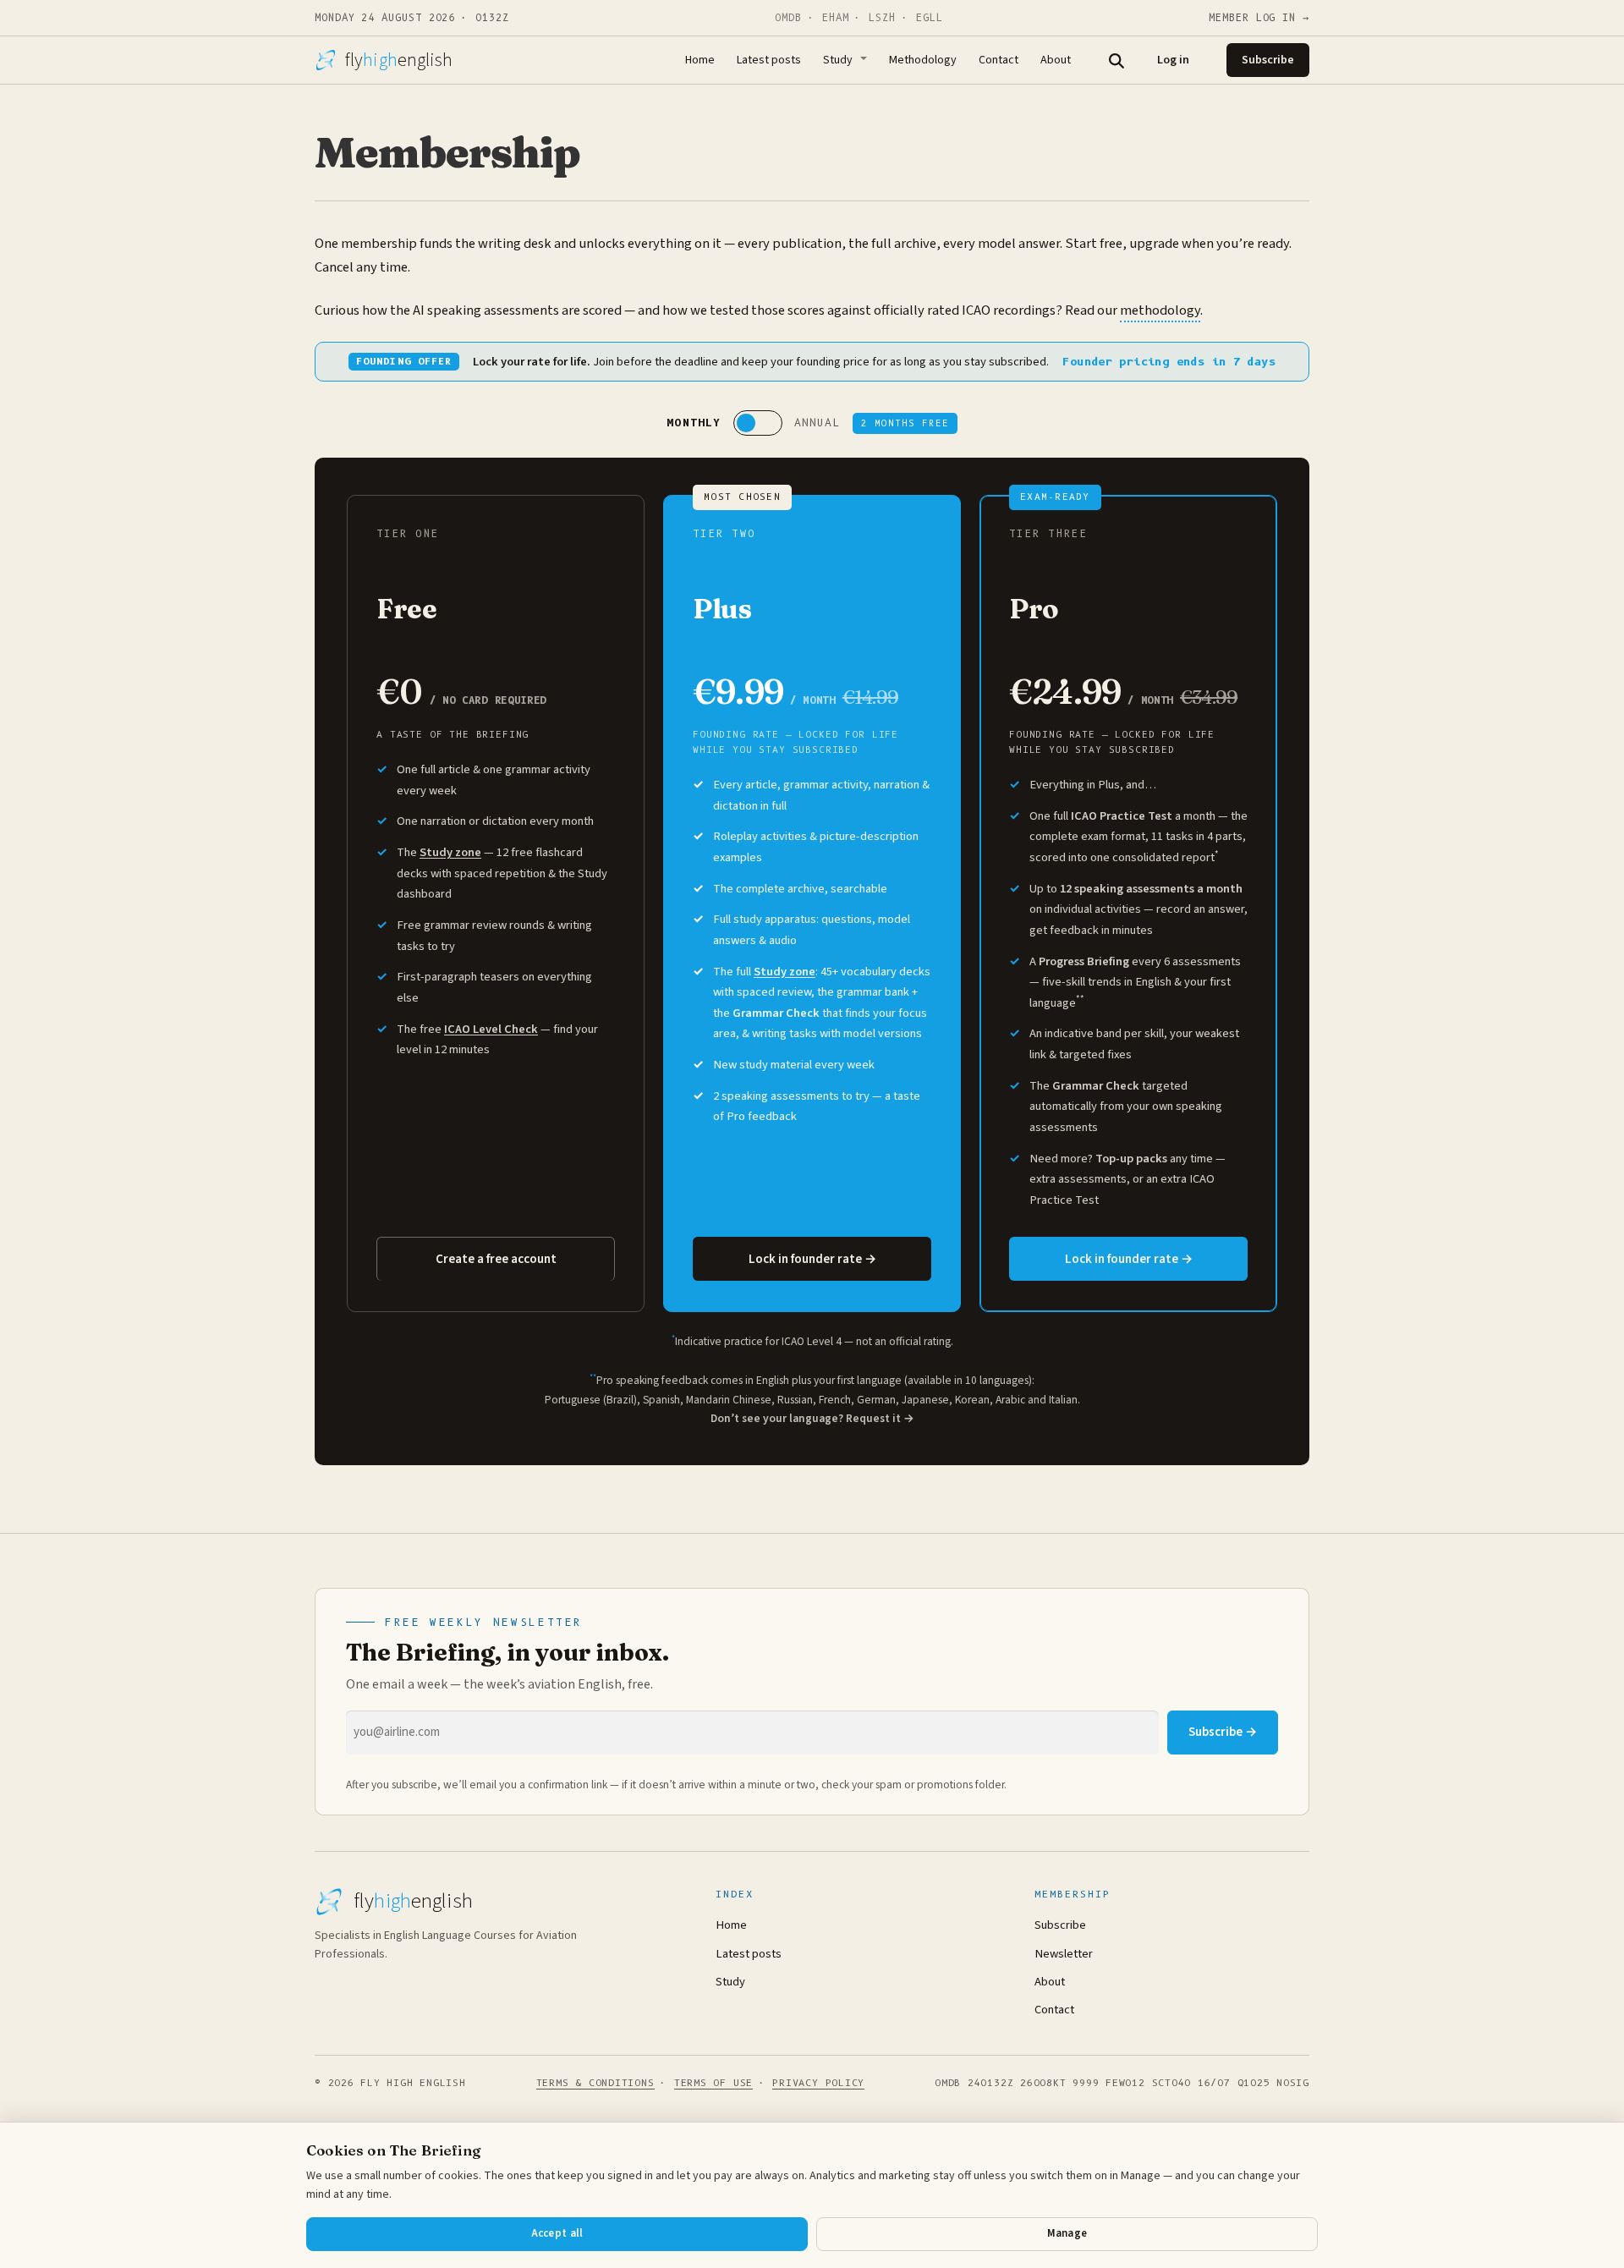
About (1056, 60)
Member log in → (1259, 18)
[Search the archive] (1116, 60)
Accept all (557, 2233)
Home (700, 60)
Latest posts (769, 60)
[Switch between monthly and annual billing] (758, 423)
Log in (1173, 60)
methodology (1160, 310)
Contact (999, 60)
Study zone (450, 852)
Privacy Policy (818, 2083)
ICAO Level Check (491, 1029)
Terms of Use (713, 2083)
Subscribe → (1223, 1732)
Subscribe (1268, 60)
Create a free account (496, 1259)
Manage (1067, 2233)
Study (838, 60)
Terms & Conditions (595, 2083)
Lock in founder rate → (812, 1259)
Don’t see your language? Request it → (812, 1418)
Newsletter (1064, 1954)
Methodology (923, 60)
